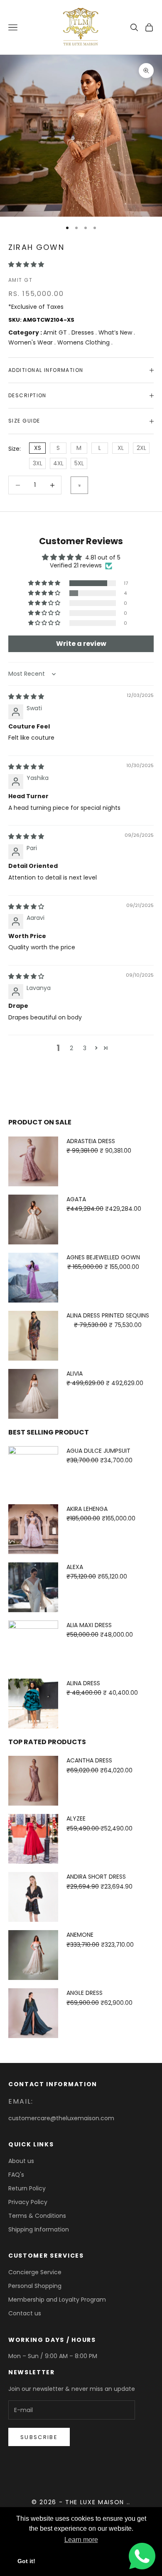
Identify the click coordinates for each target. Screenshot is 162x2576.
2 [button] (71, 1048)
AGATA (76, 1199)
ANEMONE (80, 1935)
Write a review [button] (81, 644)
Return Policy (27, 2188)
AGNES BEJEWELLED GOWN (103, 1257)
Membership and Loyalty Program (57, 2300)
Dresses (83, 332)
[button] (26, 264)
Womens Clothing (84, 342)
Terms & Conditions (37, 2216)
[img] (26, 697)
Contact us (25, 2313)
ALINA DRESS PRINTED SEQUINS (108, 1315)
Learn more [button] (81, 2540)
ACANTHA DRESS (89, 1760)
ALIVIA (75, 1374)
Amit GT (20, 280)
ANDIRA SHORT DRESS (96, 1877)
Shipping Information (39, 2229)
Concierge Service (35, 2272)
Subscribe (39, 2437)
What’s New (116, 332)
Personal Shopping (35, 2286)
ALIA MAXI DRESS (89, 1625)
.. (129, 2502)
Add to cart (79, 485)
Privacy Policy (28, 2202)
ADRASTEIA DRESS (91, 1141)
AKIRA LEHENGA (87, 1509)
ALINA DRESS (83, 1683)
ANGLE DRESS (85, 1993)
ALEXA (75, 1567)
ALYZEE (76, 1818)
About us (21, 2161)
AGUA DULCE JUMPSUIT (98, 1451)
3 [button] (85, 1048)
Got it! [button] (26, 2561)
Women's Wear (31, 342)
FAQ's (16, 2175)
